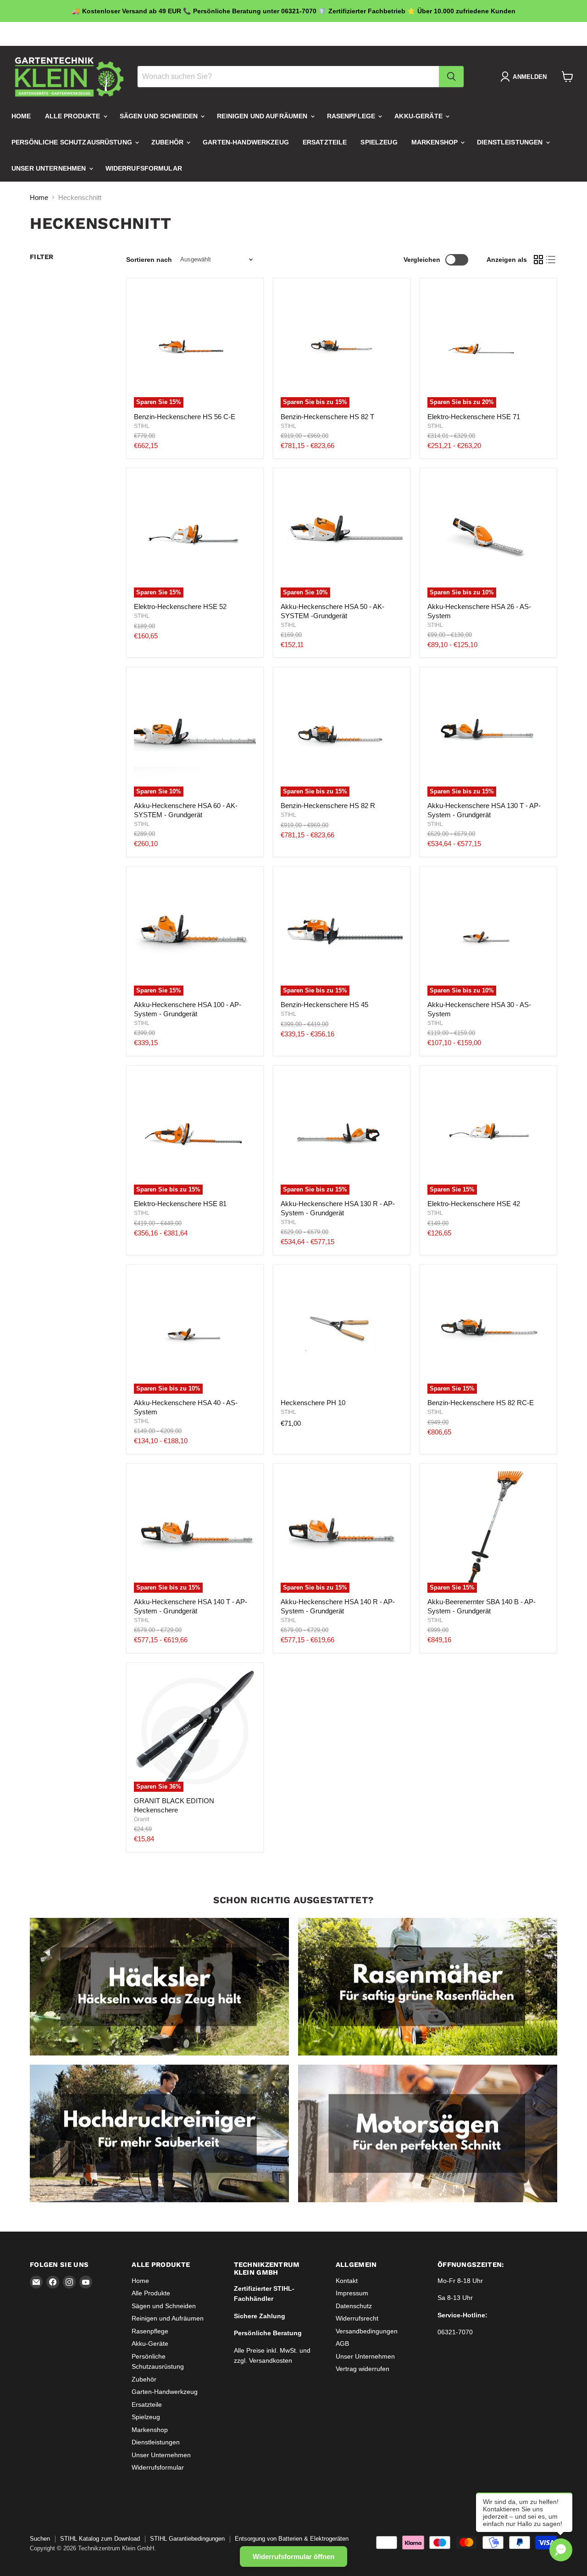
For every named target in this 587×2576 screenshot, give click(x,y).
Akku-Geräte (419, 116)
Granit (141, 1819)
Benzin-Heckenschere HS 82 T (327, 417)
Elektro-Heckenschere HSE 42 (474, 1204)
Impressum (352, 2293)
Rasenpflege (352, 116)
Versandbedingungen (367, 2331)
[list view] (551, 260)
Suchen (40, 2539)
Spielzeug (379, 142)
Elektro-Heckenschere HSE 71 (474, 417)
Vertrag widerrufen (363, 2369)
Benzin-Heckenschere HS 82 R (328, 806)
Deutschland (523, 34)
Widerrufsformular (144, 168)
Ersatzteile (325, 142)
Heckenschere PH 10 (313, 1403)
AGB (342, 2343)
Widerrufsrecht (357, 2318)
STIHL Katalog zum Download (100, 2539)
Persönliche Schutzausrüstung (73, 142)
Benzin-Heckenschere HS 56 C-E (185, 417)
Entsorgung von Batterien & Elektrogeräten (292, 2539)
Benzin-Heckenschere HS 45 (324, 1005)
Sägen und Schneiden (160, 116)
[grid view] (538, 260)
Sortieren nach (149, 260)
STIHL (142, 426)
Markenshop (436, 142)
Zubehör (168, 142)
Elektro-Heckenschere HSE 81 (180, 1204)
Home (21, 116)
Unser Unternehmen (50, 168)
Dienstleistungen (511, 142)
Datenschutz (354, 2306)
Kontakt (347, 2281)
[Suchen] (451, 77)
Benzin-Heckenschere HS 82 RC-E (481, 1403)
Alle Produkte (74, 116)
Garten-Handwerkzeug (246, 142)
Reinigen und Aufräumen (263, 116)
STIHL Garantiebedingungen (187, 2539)
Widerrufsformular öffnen (293, 2557)
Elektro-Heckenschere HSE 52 (180, 607)
